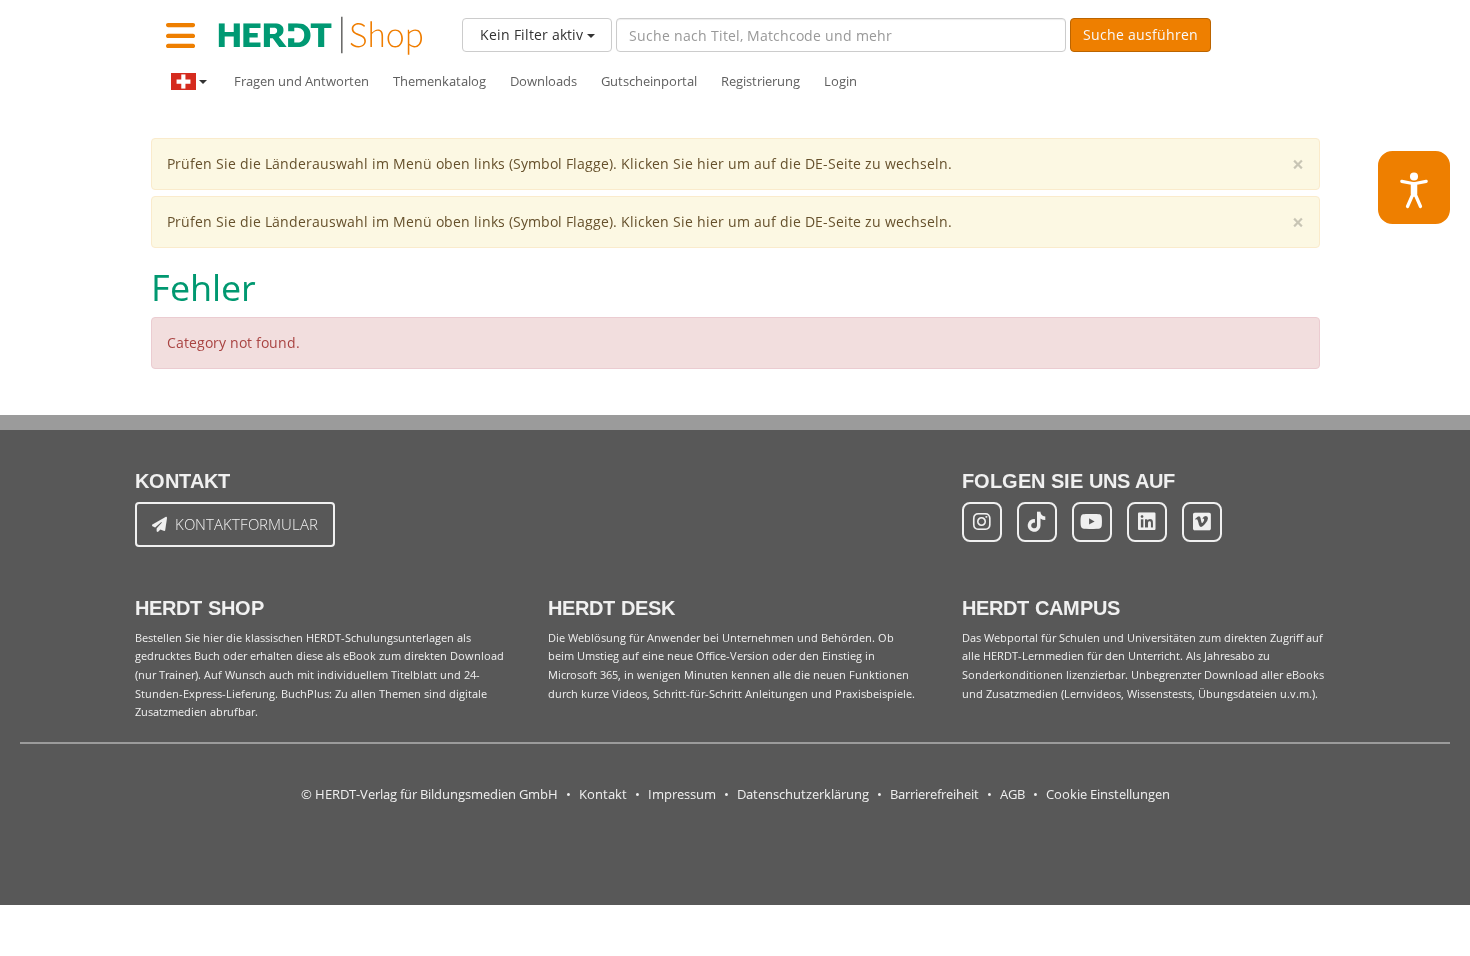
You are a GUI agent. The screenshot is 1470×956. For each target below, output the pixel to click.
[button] (1414, 187)
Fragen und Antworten (301, 81)
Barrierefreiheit (934, 794)
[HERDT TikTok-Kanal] (1037, 522)
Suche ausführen (1140, 34)
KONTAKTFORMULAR (246, 524)
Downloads (543, 81)
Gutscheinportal (649, 81)
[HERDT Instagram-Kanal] (982, 522)
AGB (1012, 794)
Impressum (682, 794)
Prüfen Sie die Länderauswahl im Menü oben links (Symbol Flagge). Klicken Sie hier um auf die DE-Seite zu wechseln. (559, 163)
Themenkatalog (439, 81)
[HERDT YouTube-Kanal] (1092, 522)
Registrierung (760, 81)
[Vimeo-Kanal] (1202, 522)
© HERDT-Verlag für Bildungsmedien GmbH (429, 794)
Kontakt (603, 794)
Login (840, 81)
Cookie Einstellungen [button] (1108, 794)
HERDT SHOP (199, 608)
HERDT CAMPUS (1041, 608)
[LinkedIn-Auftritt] (1147, 522)
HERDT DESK (611, 608)
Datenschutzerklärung (803, 794)
